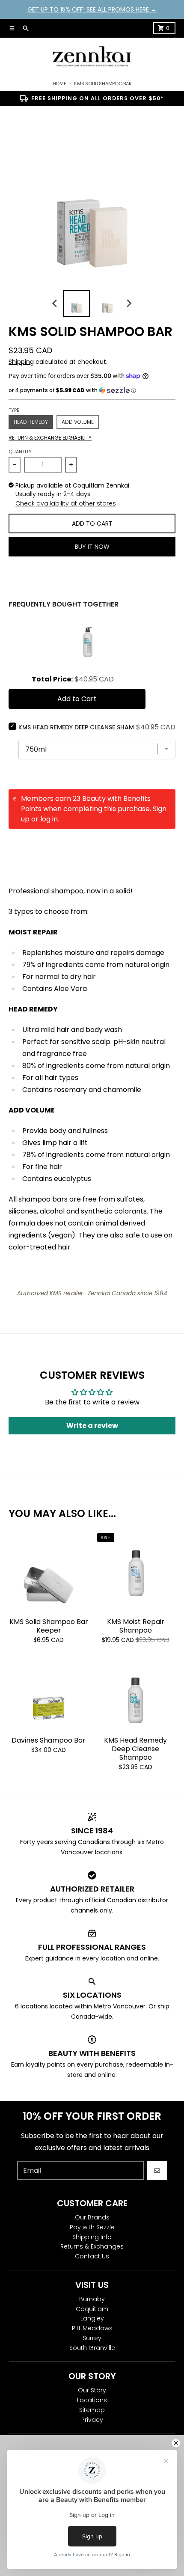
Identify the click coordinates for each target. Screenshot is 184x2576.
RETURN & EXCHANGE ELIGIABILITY (50, 438)
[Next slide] (129, 303)
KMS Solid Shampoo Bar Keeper (49, 1626)
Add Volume (78, 422)
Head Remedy (31, 422)
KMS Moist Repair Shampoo (136, 1626)
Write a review (92, 1426)
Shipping (21, 362)
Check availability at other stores (66, 503)
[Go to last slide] (55, 303)
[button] (92, 390)
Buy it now (92, 547)
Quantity (20, 452)
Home (59, 83)
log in (49, 819)
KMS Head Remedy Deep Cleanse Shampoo (135, 1749)
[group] (77, 303)
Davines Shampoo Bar (49, 1740)
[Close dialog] (176, 2443)
